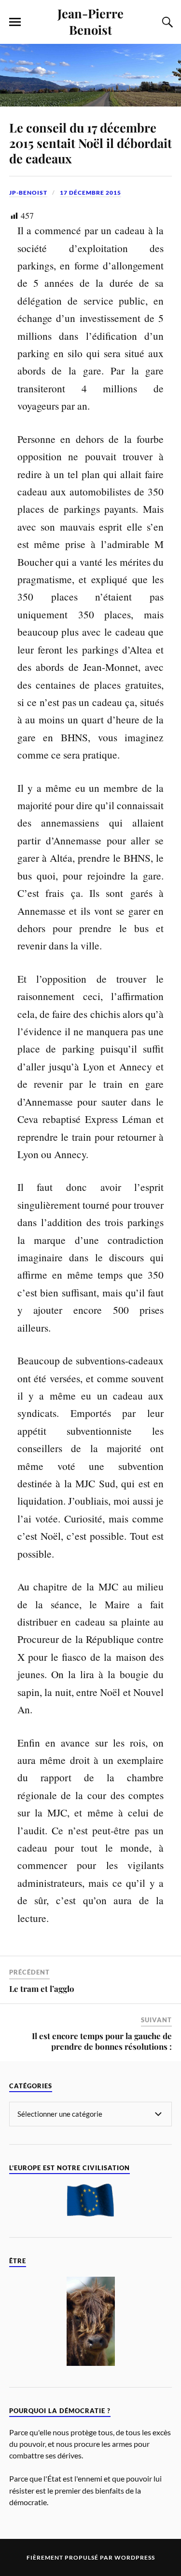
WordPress (135, 2557)
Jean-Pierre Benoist (90, 21)
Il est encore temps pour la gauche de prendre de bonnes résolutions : (102, 2041)
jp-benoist (28, 193)
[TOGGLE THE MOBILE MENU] (15, 22)
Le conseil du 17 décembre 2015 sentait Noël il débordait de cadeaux (90, 143)
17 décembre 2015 (90, 193)
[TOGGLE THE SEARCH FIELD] (166, 22)
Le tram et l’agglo (42, 1989)
